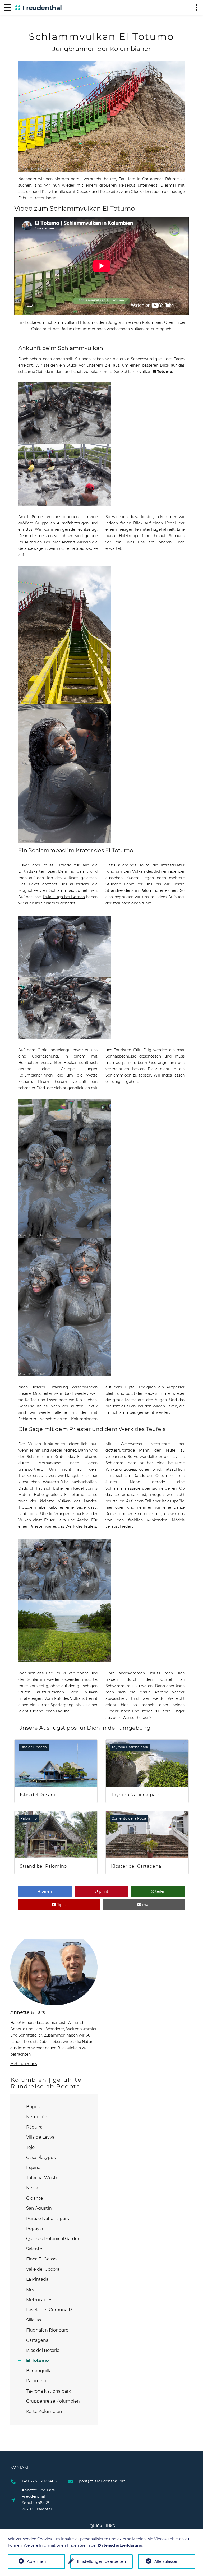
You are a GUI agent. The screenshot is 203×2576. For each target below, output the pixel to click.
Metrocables (39, 2300)
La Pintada (37, 2279)
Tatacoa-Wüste (42, 2178)
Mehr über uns (24, 2064)
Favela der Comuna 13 (49, 2310)
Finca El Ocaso (41, 2259)
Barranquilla (39, 2371)
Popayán (35, 2229)
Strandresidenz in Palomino (132, 890)
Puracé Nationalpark (48, 2219)
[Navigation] (7, 7)
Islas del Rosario (43, 2350)
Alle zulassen (167, 2561)
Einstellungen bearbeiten (101, 2561)
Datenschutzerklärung (120, 2545)
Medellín (35, 2290)
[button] (45, 1891)
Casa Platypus (41, 2157)
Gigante (35, 2198)
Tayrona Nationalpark (49, 2391)
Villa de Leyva (40, 2137)
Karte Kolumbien (44, 2411)
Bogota (34, 2107)
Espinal (34, 2168)
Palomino (36, 2381)
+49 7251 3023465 (39, 2481)
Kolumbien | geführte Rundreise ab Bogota (46, 2083)
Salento (34, 2249)
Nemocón (37, 2117)
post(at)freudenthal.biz (102, 2481)
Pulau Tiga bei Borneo (64, 897)
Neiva (32, 2188)
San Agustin (39, 2208)
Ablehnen (36, 2561)
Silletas (34, 2320)
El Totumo (37, 2360)
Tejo (30, 2147)
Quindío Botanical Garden (53, 2239)
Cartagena (37, 2340)
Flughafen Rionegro (47, 2330)
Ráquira (34, 2127)
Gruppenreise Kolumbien (53, 2401)
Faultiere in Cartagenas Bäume (149, 179)
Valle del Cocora (43, 2269)
